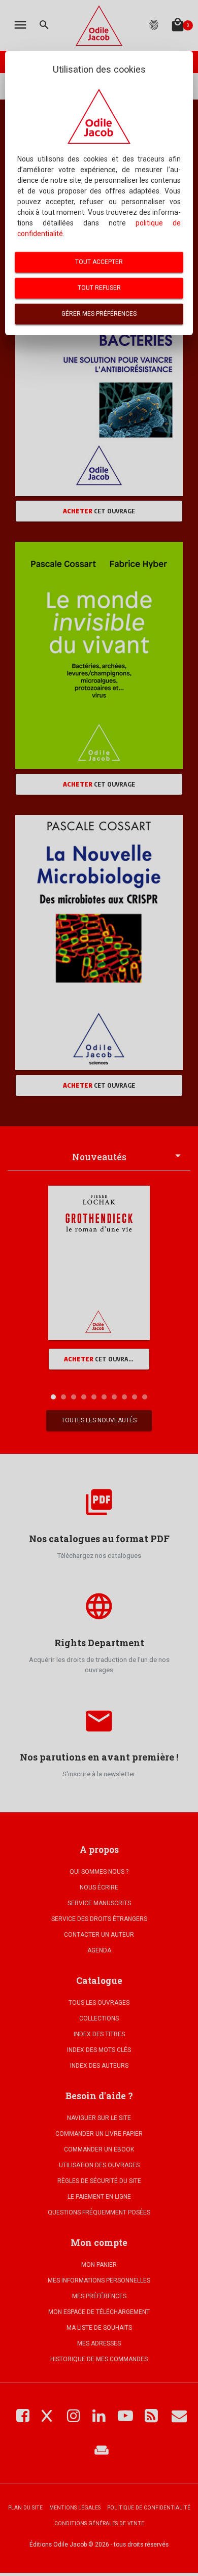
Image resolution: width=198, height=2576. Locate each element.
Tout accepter (99, 262)
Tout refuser (99, 288)
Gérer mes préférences (99, 314)
